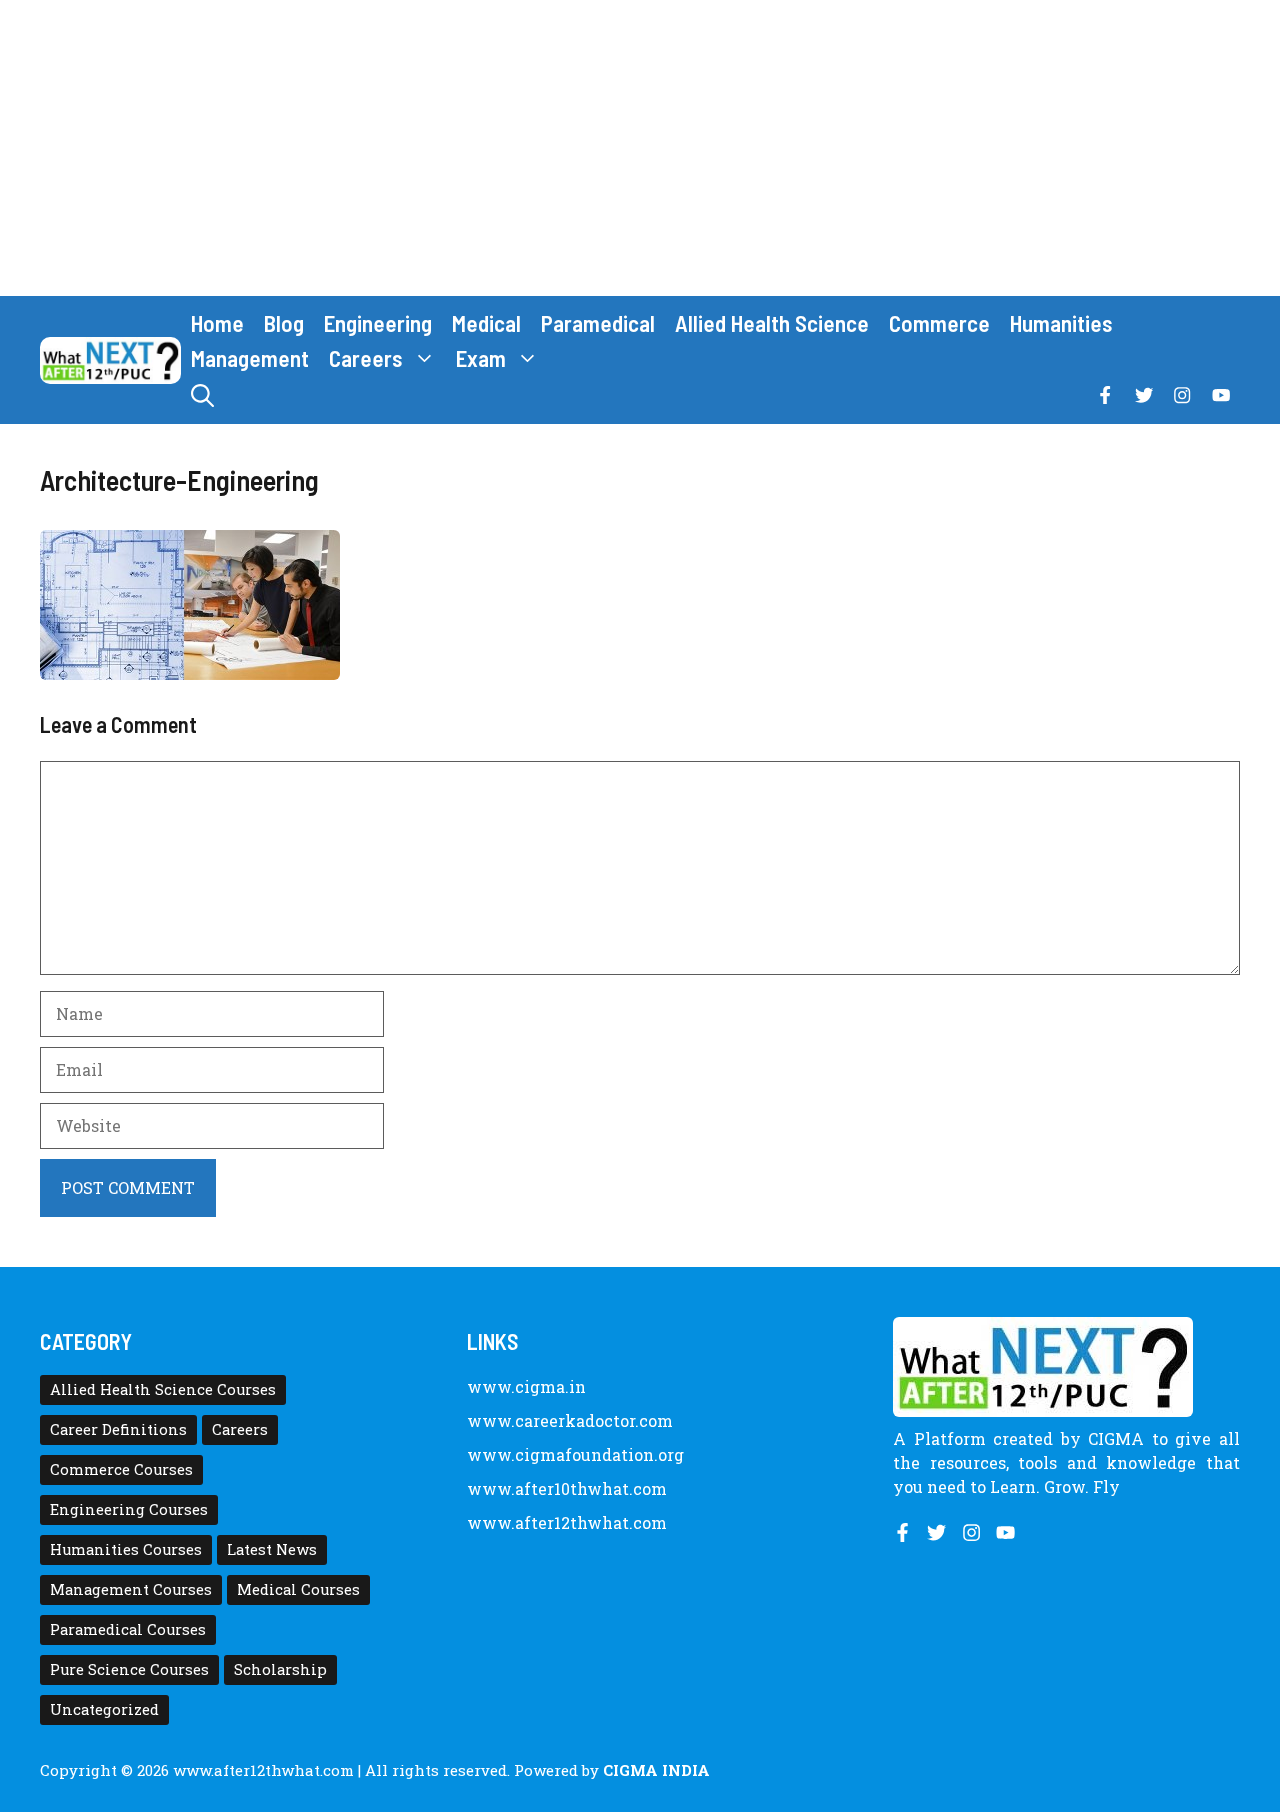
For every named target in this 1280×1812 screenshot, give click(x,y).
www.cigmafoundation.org (575, 1454)
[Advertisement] (640, 148)
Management (250, 358)
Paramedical (598, 323)
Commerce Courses (121, 1469)
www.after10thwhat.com (567, 1488)
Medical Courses (298, 1589)
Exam (481, 358)
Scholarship (280, 1669)
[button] (202, 395)
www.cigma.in (526, 1386)
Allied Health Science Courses (163, 1389)
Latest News (272, 1549)
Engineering (378, 323)
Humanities (1061, 323)
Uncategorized (104, 1709)
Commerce (939, 323)
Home (217, 323)
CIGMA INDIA (656, 1770)
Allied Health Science (772, 323)
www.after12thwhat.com (567, 1522)
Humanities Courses (126, 1549)
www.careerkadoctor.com (570, 1420)
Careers (366, 358)
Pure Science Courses (129, 1669)
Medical (486, 323)
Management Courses (131, 1589)
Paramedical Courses (128, 1629)
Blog (284, 323)
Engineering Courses (129, 1509)
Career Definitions (118, 1429)
